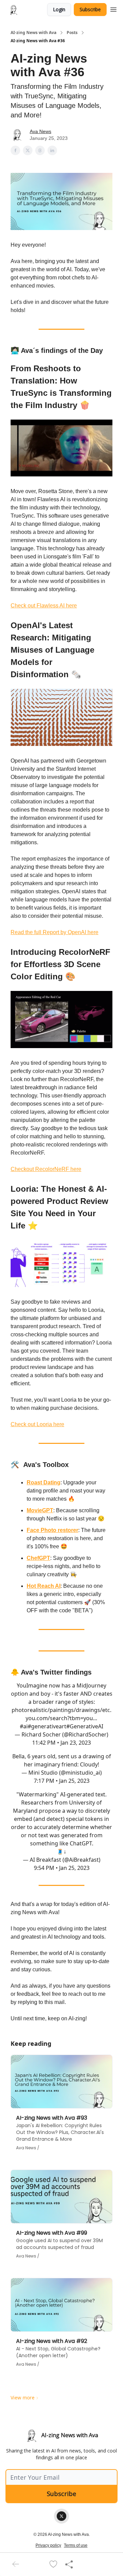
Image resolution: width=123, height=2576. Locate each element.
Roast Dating (44, 1482)
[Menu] (113, 9)
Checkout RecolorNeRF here (46, 1169)
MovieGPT (40, 1510)
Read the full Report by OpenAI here (54, 932)
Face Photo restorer (52, 1530)
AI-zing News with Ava (33, 33)
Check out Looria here (37, 1424)
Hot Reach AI (44, 1586)
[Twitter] (61, 2516)
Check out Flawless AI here (44, 606)
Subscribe (90, 9)
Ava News (40, 131)
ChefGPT (38, 1558)
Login (59, 9)
